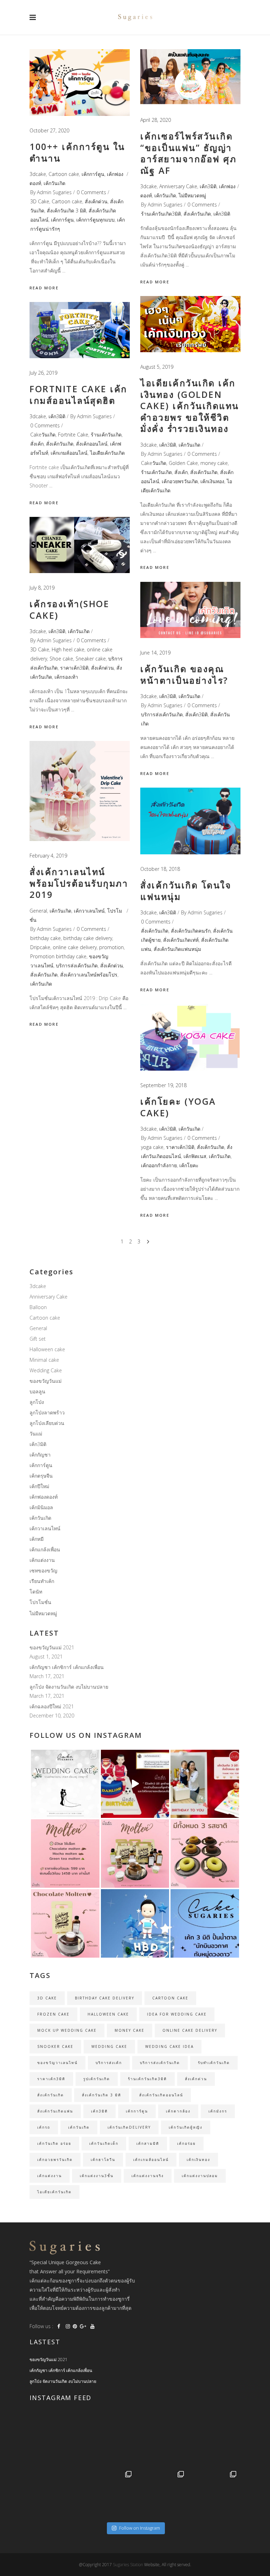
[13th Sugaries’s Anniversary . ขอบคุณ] (109, 2494)
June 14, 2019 (155, 653)
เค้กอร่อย (187, 2143)
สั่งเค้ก (181, 472)
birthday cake (46, 938)
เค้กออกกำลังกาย (159, 1165)
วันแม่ (36, 1434)
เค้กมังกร (218, 2111)
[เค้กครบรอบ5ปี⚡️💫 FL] (109, 2441)
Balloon (38, 1307)
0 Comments (91, 192)
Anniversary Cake (178, 186)
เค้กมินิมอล (41, 1507)
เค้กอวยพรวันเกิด (180, 481)
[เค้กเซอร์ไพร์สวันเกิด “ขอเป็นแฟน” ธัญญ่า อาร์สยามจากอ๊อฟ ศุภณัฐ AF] (190, 77)
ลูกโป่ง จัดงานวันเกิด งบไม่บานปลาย (69, 1687)
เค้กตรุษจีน (41, 1476)
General (38, 911)
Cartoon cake (64, 174)
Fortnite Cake (73, 435)
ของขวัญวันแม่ (46, 1381)
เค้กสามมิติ (148, 2143)
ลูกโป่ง (37, 1402)
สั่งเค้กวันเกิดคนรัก (191, 931)
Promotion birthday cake (58, 956)
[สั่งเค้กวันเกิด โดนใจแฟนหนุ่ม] (190, 821)
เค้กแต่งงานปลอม (200, 2176)
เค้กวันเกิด (54, 183)
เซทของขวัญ (43, 1570)
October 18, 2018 (160, 869)
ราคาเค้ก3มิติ (74, 668)
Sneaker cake (91, 659)
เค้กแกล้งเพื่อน (45, 1549)
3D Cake (40, 201)
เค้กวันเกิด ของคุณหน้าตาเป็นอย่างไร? (184, 674)
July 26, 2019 (43, 373)
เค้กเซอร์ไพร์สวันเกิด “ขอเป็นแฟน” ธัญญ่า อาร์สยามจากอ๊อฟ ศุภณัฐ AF (188, 153)
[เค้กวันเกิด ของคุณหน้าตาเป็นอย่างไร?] (190, 610)
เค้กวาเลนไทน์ (89, 911)
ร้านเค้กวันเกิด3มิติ (161, 214)
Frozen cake (53, 2014)
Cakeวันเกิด (154, 463)
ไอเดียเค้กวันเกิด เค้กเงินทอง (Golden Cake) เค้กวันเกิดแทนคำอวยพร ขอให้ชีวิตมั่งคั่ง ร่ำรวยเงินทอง (190, 406)
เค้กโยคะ (189, 1165)
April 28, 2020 (156, 120)
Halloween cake (47, 1349)
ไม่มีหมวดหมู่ (192, 195)
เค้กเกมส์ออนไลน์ (69, 453)
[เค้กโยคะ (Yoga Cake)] (190, 1037)
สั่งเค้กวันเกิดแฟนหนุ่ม (177, 949)
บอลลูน (37, 1391)
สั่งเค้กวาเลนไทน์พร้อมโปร (89, 975)
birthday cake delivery (88, 938)
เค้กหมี (37, 1539)
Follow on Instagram (140, 2528)
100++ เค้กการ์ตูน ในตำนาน (77, 152)
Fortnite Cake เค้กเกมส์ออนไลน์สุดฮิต (78, 395)
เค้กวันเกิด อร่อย (54, 2143)
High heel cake (68, 649)
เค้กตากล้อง (178, 2111)
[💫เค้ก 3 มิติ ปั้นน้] (135, 1923)
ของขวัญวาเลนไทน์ (57, 2063)
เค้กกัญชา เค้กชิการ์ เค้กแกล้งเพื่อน (67, 1667)
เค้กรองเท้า (66, 677)
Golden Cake (183, 463)
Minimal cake (44, 1360)
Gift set (38, 1339)
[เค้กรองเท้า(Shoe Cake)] (80, 545)
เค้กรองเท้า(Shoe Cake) (69, 609)
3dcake (38, 174)
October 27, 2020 (49, 130)
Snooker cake (55, 2046)
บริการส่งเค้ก (109, 2063)
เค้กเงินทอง (212, 481)
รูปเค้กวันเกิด (97, 2079)
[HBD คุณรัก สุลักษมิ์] (214, 2494)
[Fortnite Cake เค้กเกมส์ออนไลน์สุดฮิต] (80, 330)
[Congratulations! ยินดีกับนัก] (161, 2441)
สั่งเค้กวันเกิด (197, 214)
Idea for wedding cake (177, 2014)
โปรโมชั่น (40, 1602)
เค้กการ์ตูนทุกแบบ (95, 220)
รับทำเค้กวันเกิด (214, 2063)
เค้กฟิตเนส (195, 1156)
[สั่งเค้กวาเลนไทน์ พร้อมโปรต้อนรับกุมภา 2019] (80, 791)
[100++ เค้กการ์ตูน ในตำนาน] (80, 83)
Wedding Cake (46, 1370)
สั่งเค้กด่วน (96, 201)
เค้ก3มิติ (208, 186)
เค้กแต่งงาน (42, 1560)
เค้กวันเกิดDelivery (129, 2127)
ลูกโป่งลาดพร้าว (47, 1412)
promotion (111, 947)
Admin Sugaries (54, 192)
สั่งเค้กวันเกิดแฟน (55, 2111)
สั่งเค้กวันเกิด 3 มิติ (66, 211)
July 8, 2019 (42, 588)
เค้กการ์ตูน (93, 174)
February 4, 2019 (48, 856)
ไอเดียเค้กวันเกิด (107, 453)
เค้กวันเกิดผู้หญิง (186, 2127)
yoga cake (152, 1147)
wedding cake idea (169, 2046)
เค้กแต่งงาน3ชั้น (97, 2176)
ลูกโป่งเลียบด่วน (47, 1423)
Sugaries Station (128, 2565)
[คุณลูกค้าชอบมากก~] (135, 1784)
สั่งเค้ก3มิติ (197, 714)
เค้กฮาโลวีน (103, 2160)
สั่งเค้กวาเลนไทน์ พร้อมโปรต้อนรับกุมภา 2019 (79, 883)
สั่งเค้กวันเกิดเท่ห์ (181, 940)
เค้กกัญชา (40, 1455)
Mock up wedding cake (67, 2030)
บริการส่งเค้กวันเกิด (162, 714)
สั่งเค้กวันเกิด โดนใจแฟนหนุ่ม (186, 891)
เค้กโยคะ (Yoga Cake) (178, 1107)
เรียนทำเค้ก (42, 1581)
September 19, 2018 (163, 1085)
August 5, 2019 (157, 367)
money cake (214, 463)
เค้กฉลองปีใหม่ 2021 (52, 1706)
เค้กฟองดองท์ (44, 1497)
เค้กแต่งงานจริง (148, 2176)
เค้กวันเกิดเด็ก (104, 2143)
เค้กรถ (44, 2127)
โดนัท (36, 1592)
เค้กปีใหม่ (39, 1486)
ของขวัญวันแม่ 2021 (52, 1647)
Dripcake (40, 947)
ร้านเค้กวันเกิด (156, 472)
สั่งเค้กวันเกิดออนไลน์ (161, 2095)
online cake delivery (75, 947)
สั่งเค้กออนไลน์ (92, 444)
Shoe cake (61, 659)
